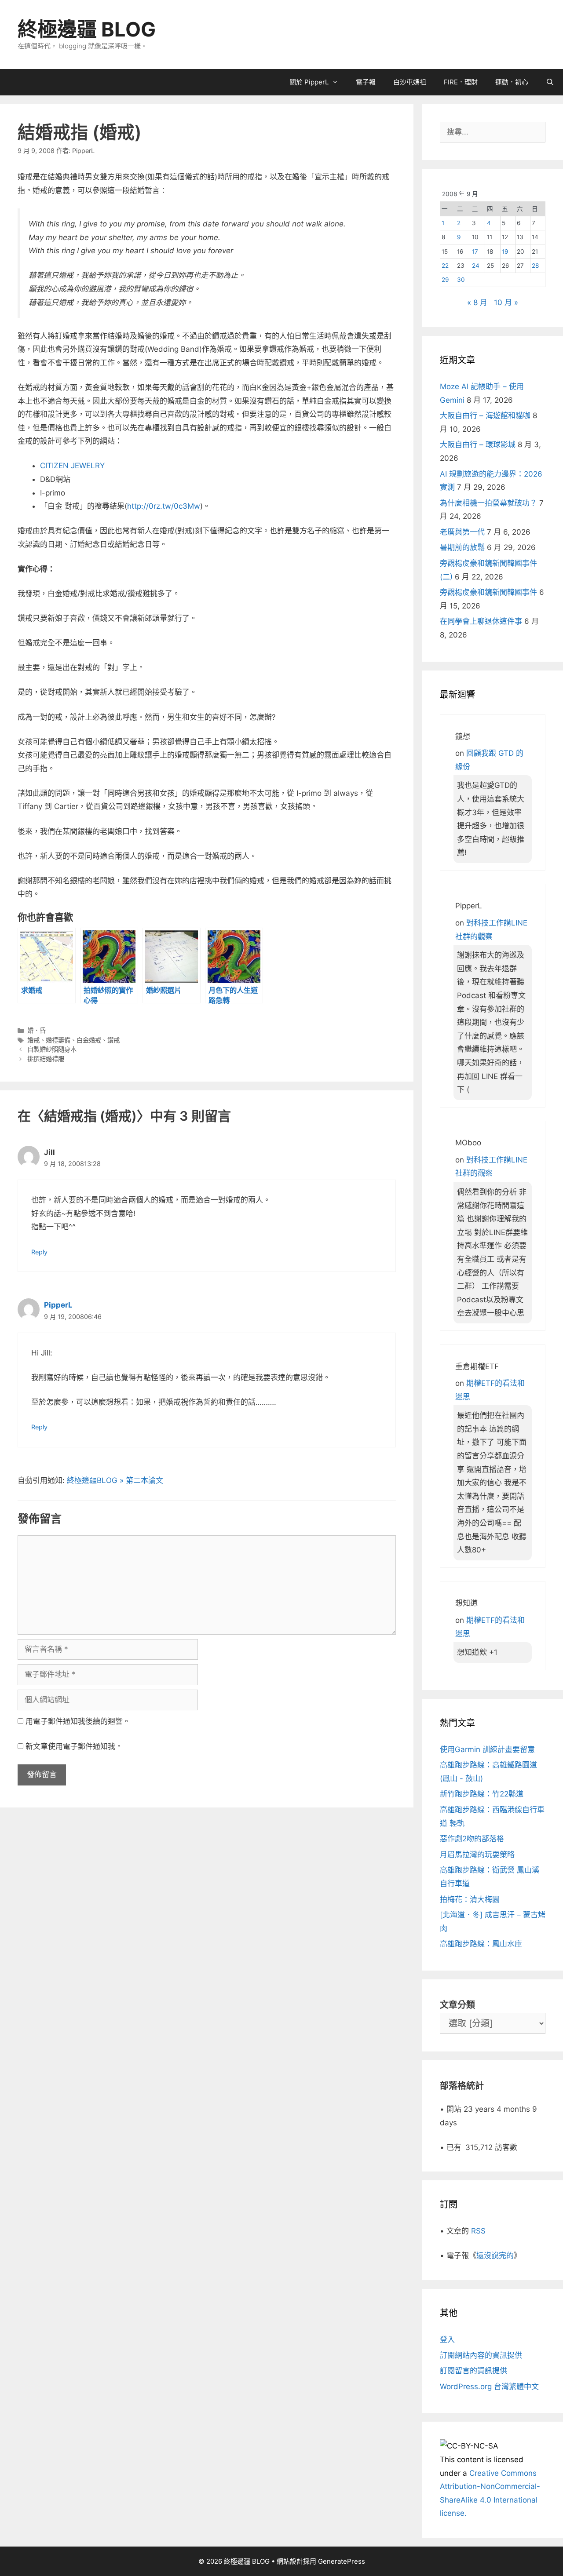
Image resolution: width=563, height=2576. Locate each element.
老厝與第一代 (462, 532)
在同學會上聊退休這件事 (481, 621)
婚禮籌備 (58, 1040)
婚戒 (33, 1040)
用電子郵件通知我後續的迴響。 (78, 1721)
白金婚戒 (89, 1040)
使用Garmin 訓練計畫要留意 (487, 1749)
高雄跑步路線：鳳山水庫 (481, 1944)
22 (445, 266)
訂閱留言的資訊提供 (473, 2371)
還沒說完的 (495, 2255)
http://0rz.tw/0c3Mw (164, 506)
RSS (478, 2231)
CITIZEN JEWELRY (72, 466)
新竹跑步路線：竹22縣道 (482, 1794)
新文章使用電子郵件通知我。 (74, 1746)
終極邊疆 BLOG (87, 29)
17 (475, 251)
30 (461, 280)
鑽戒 (113, 1040)
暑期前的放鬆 (462, 547)
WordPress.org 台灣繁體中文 (489, 2387)
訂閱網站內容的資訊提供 (481, 2355)
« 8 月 (477, 302)
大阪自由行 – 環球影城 (478, 445)
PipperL (58, 1305)
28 (535, 266)
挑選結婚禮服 (46, 1059)
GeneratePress (342, 2561)
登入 (447, 2339)
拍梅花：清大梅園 (470, 1899)
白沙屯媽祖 (410, 82)
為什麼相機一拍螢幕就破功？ (488, 503)
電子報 (366, 82)
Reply (39, 1252)
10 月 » (506, 302)
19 (505, 251)
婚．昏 (37, 1030)
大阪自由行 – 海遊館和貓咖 (485, 415)
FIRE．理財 (461, 82)
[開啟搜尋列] (550, 82)
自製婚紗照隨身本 (52, 1049)
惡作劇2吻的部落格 (472, 1839)
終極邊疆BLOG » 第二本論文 (115, 1480)
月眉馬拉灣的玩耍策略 (477, 1855)
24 (476, 266)
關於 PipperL (309, 82)
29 (445, 280)
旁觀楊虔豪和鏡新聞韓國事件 (488, 592)
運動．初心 (512, 82)
